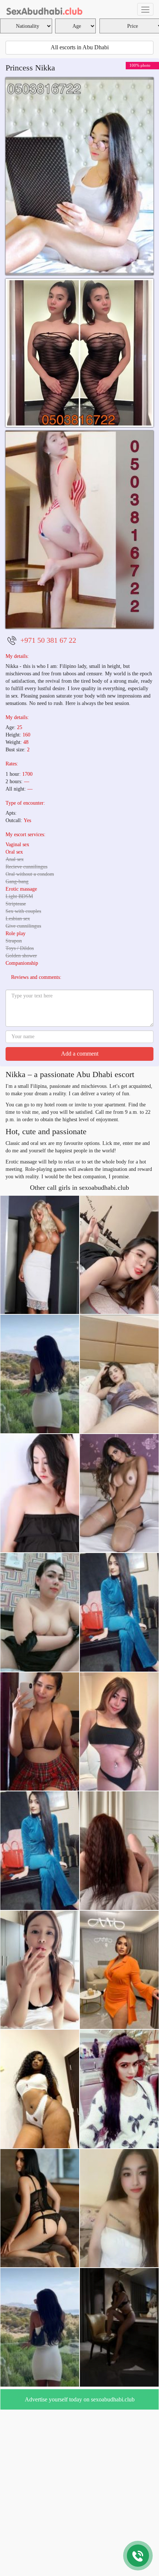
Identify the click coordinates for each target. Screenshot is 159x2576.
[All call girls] (45, 9)
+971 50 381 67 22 (48, 640)
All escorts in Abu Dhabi (80, 47)
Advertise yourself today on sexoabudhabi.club (80, 2399)
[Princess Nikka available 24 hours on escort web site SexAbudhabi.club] (79, 353)
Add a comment (80, 1054)
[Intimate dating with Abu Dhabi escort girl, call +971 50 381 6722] (79, 529)
